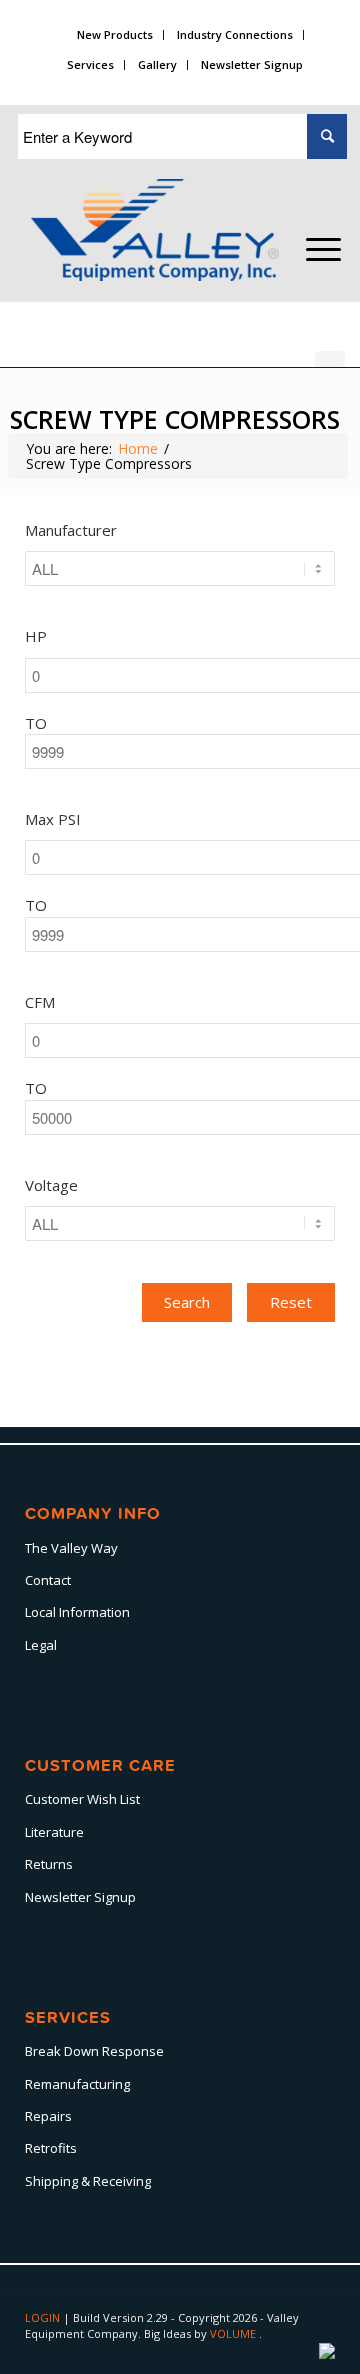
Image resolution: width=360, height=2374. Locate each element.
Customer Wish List (82, 1799)
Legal (41, 1645)
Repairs (48, 2116)
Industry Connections (235, 34)
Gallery (157, 64)
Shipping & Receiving (88, 2181)
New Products (115, 34)
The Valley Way (71, 1548)
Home (138, 448)
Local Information (77, 1612)
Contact (48, 1580)
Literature (54, 1832)
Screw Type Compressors (175, 419)
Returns (49, 1864)
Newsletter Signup (252, 64)
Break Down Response (94, 2051)
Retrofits (51, 2148)
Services (90, 64)
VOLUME (234, 2333)
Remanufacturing (77, 2084)
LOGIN (44, 2317)
